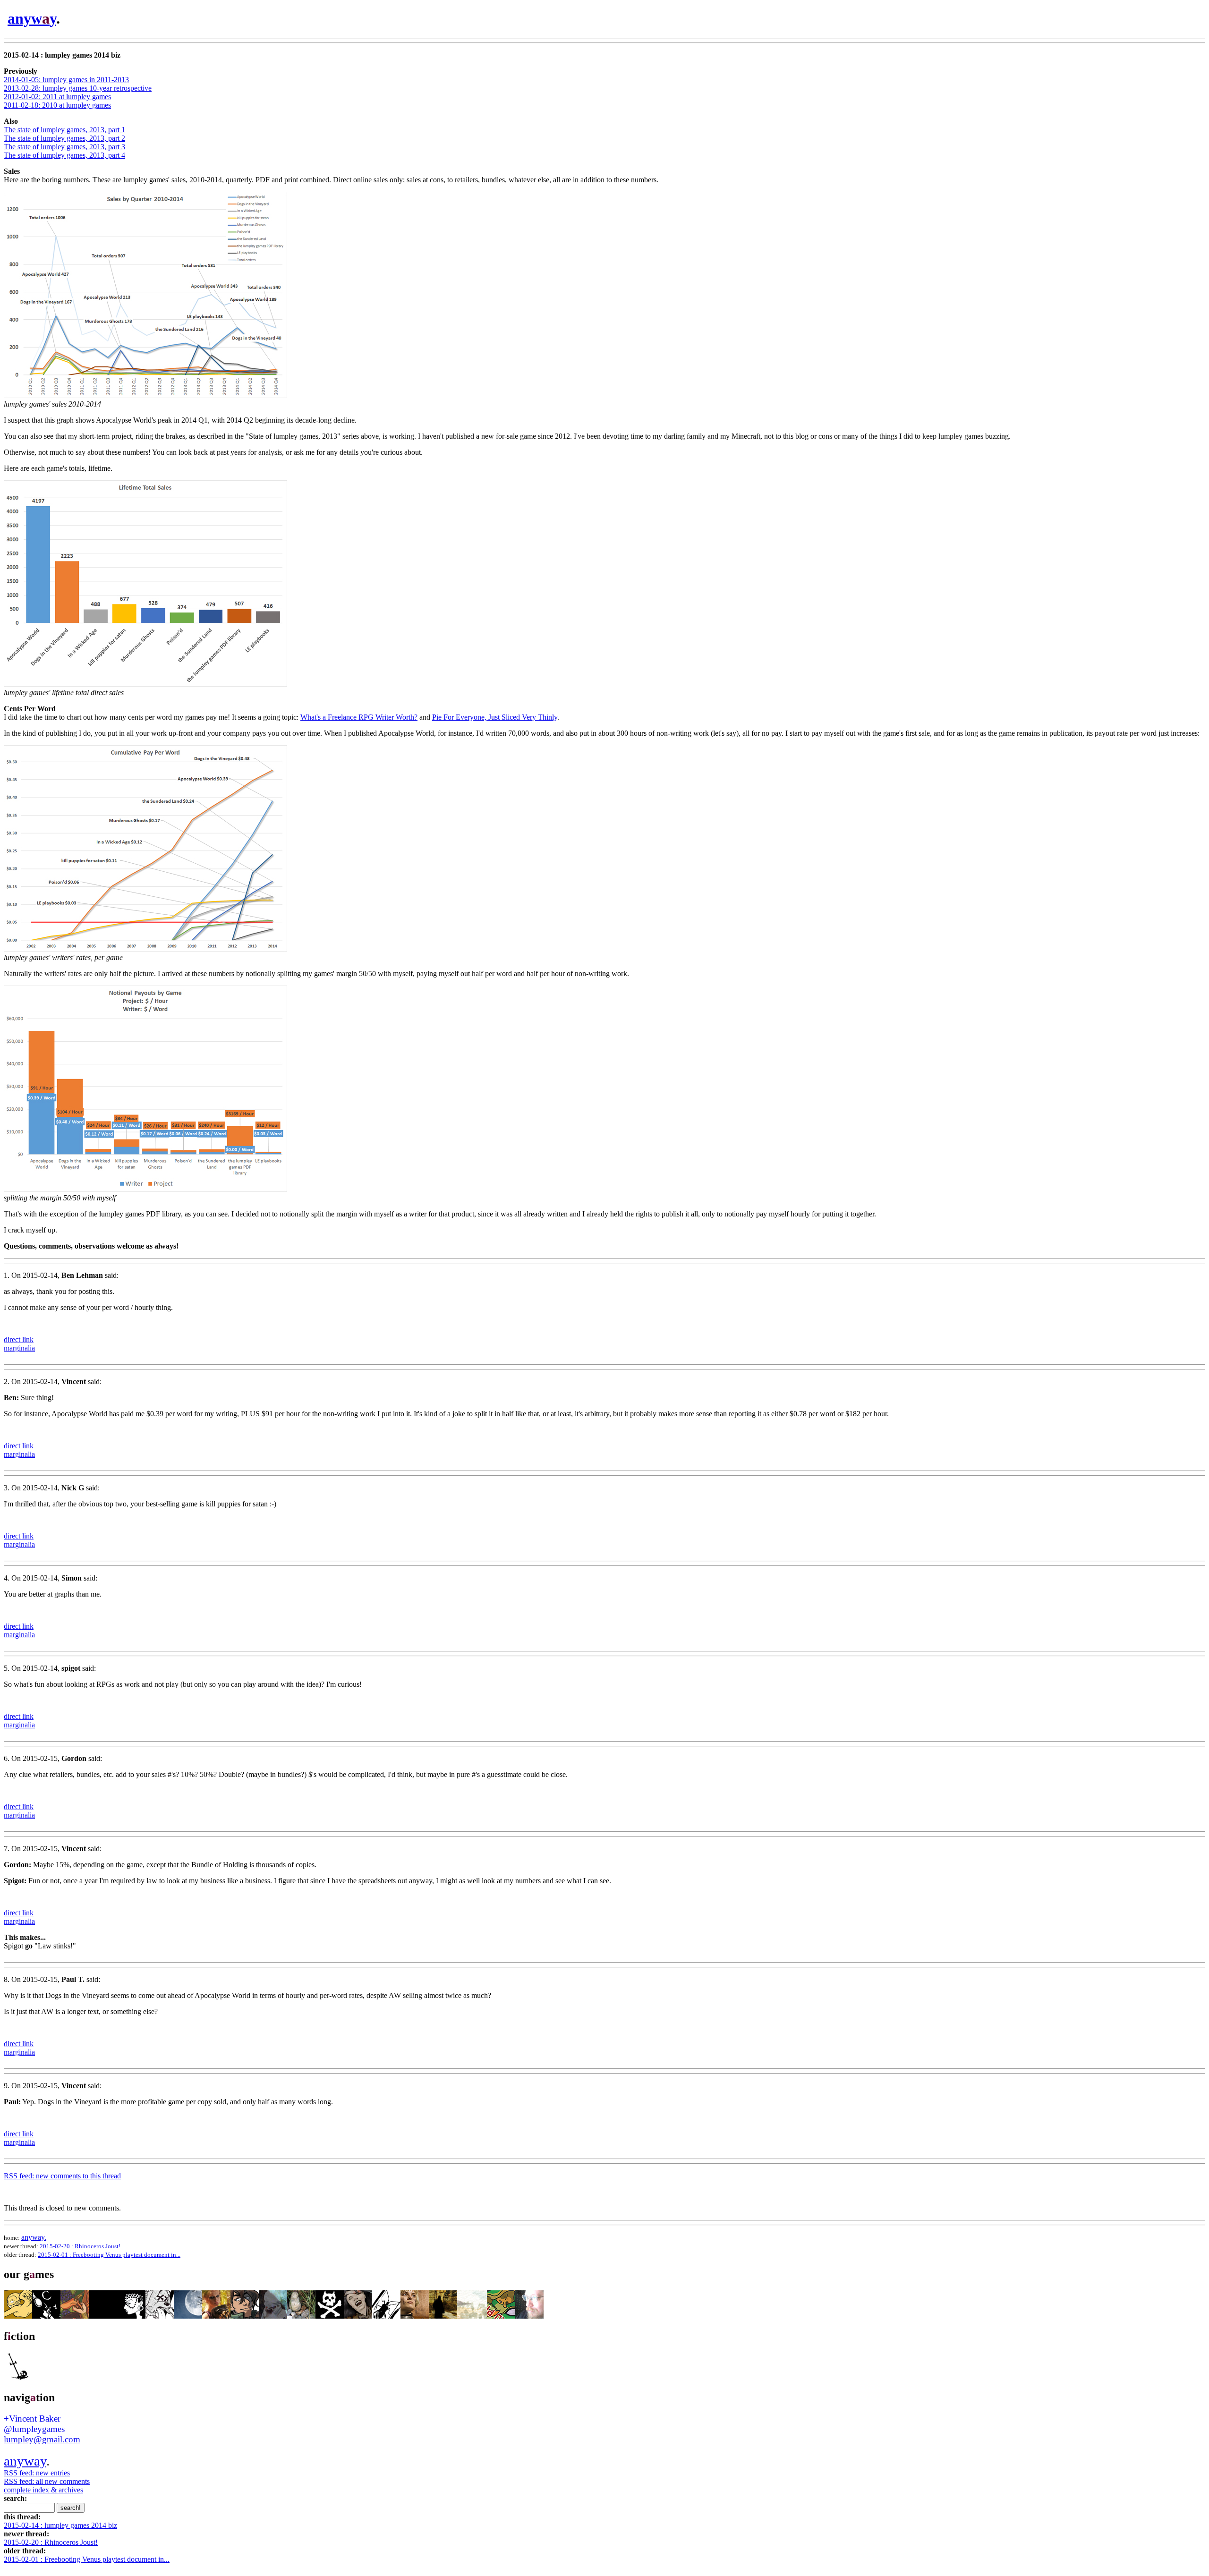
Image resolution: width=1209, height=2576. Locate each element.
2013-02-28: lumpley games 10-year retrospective (78, 88)
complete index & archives (43, 2490)
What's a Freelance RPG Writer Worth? (359, 717)
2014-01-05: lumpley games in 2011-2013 (66, 80)
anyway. (34, 2237)
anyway (25, 2461)
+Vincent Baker (32, 2419)
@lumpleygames (34, 2429)
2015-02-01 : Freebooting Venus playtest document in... (109, 2255)
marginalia (19, 1348)
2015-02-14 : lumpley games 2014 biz (60, 2525)
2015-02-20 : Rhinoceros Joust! (80, 2246)
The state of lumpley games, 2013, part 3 (64, 147)
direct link (19, 1339)
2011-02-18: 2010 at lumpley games (57, 105)
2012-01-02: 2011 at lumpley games (57, 97)
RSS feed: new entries (37, 2473)
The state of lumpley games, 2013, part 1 (64, 130)
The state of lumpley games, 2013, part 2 (64, 138)
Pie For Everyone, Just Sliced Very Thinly (495, 717)
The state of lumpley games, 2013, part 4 (64, 155)
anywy (32, 18)
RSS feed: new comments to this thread (62, 2176)
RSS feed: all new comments (47, 2481)
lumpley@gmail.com (42, 2439)
